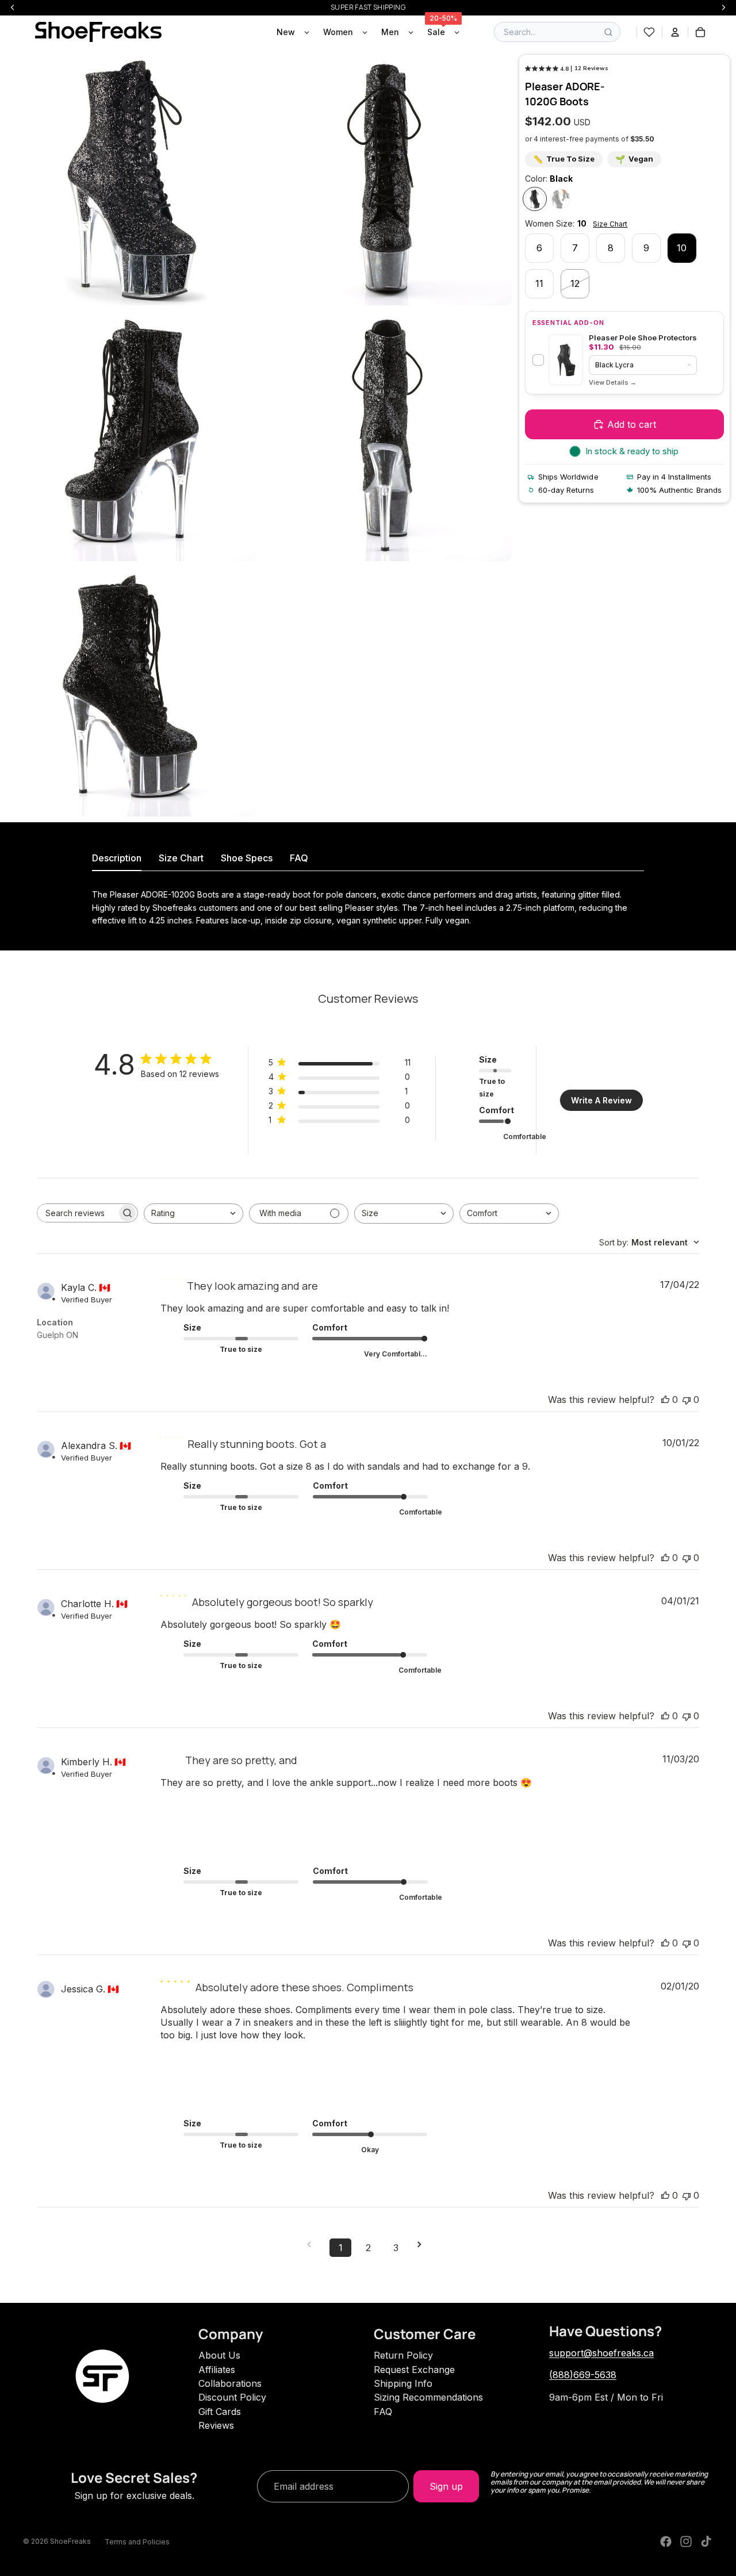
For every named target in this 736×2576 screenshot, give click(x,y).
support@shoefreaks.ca (601, 2353)
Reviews (216, 2425)
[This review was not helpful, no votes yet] (687, 1400)
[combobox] (193, 1214)
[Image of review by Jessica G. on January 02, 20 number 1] (189, 2071)
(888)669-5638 (583, 2375)
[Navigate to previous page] (313, 2245)
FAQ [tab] (299, 858)
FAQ (383, 2412)
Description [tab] (117, 858)
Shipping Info (403, 2383)
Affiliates (217, 2370)
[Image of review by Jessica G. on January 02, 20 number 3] (316, 2071)
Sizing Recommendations (428, 2397)
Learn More (613, 383)
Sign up (446, 2486)
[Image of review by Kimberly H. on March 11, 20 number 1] (189, 1818)
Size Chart (610, 224)
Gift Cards (220, 2412)
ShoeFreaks (70, 2541)
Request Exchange (414, 2370)
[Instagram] (686, 2541)
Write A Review (601, 1100)
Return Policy (403, 2355)
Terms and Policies (137, 2542)
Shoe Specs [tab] (247, 858)
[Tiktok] (706, 2541)
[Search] (608, 32)
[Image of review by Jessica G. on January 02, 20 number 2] (252, 2071)
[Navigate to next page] (423, 2245)
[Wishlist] (649, 32)
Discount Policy (232, 2397)
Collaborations (230, 2383)
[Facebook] (666, 2541)
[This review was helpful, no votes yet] (665, 1400)
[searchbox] (77, 1213)
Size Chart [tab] (181, 858)
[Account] (675, 32)
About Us (219, 2355)
